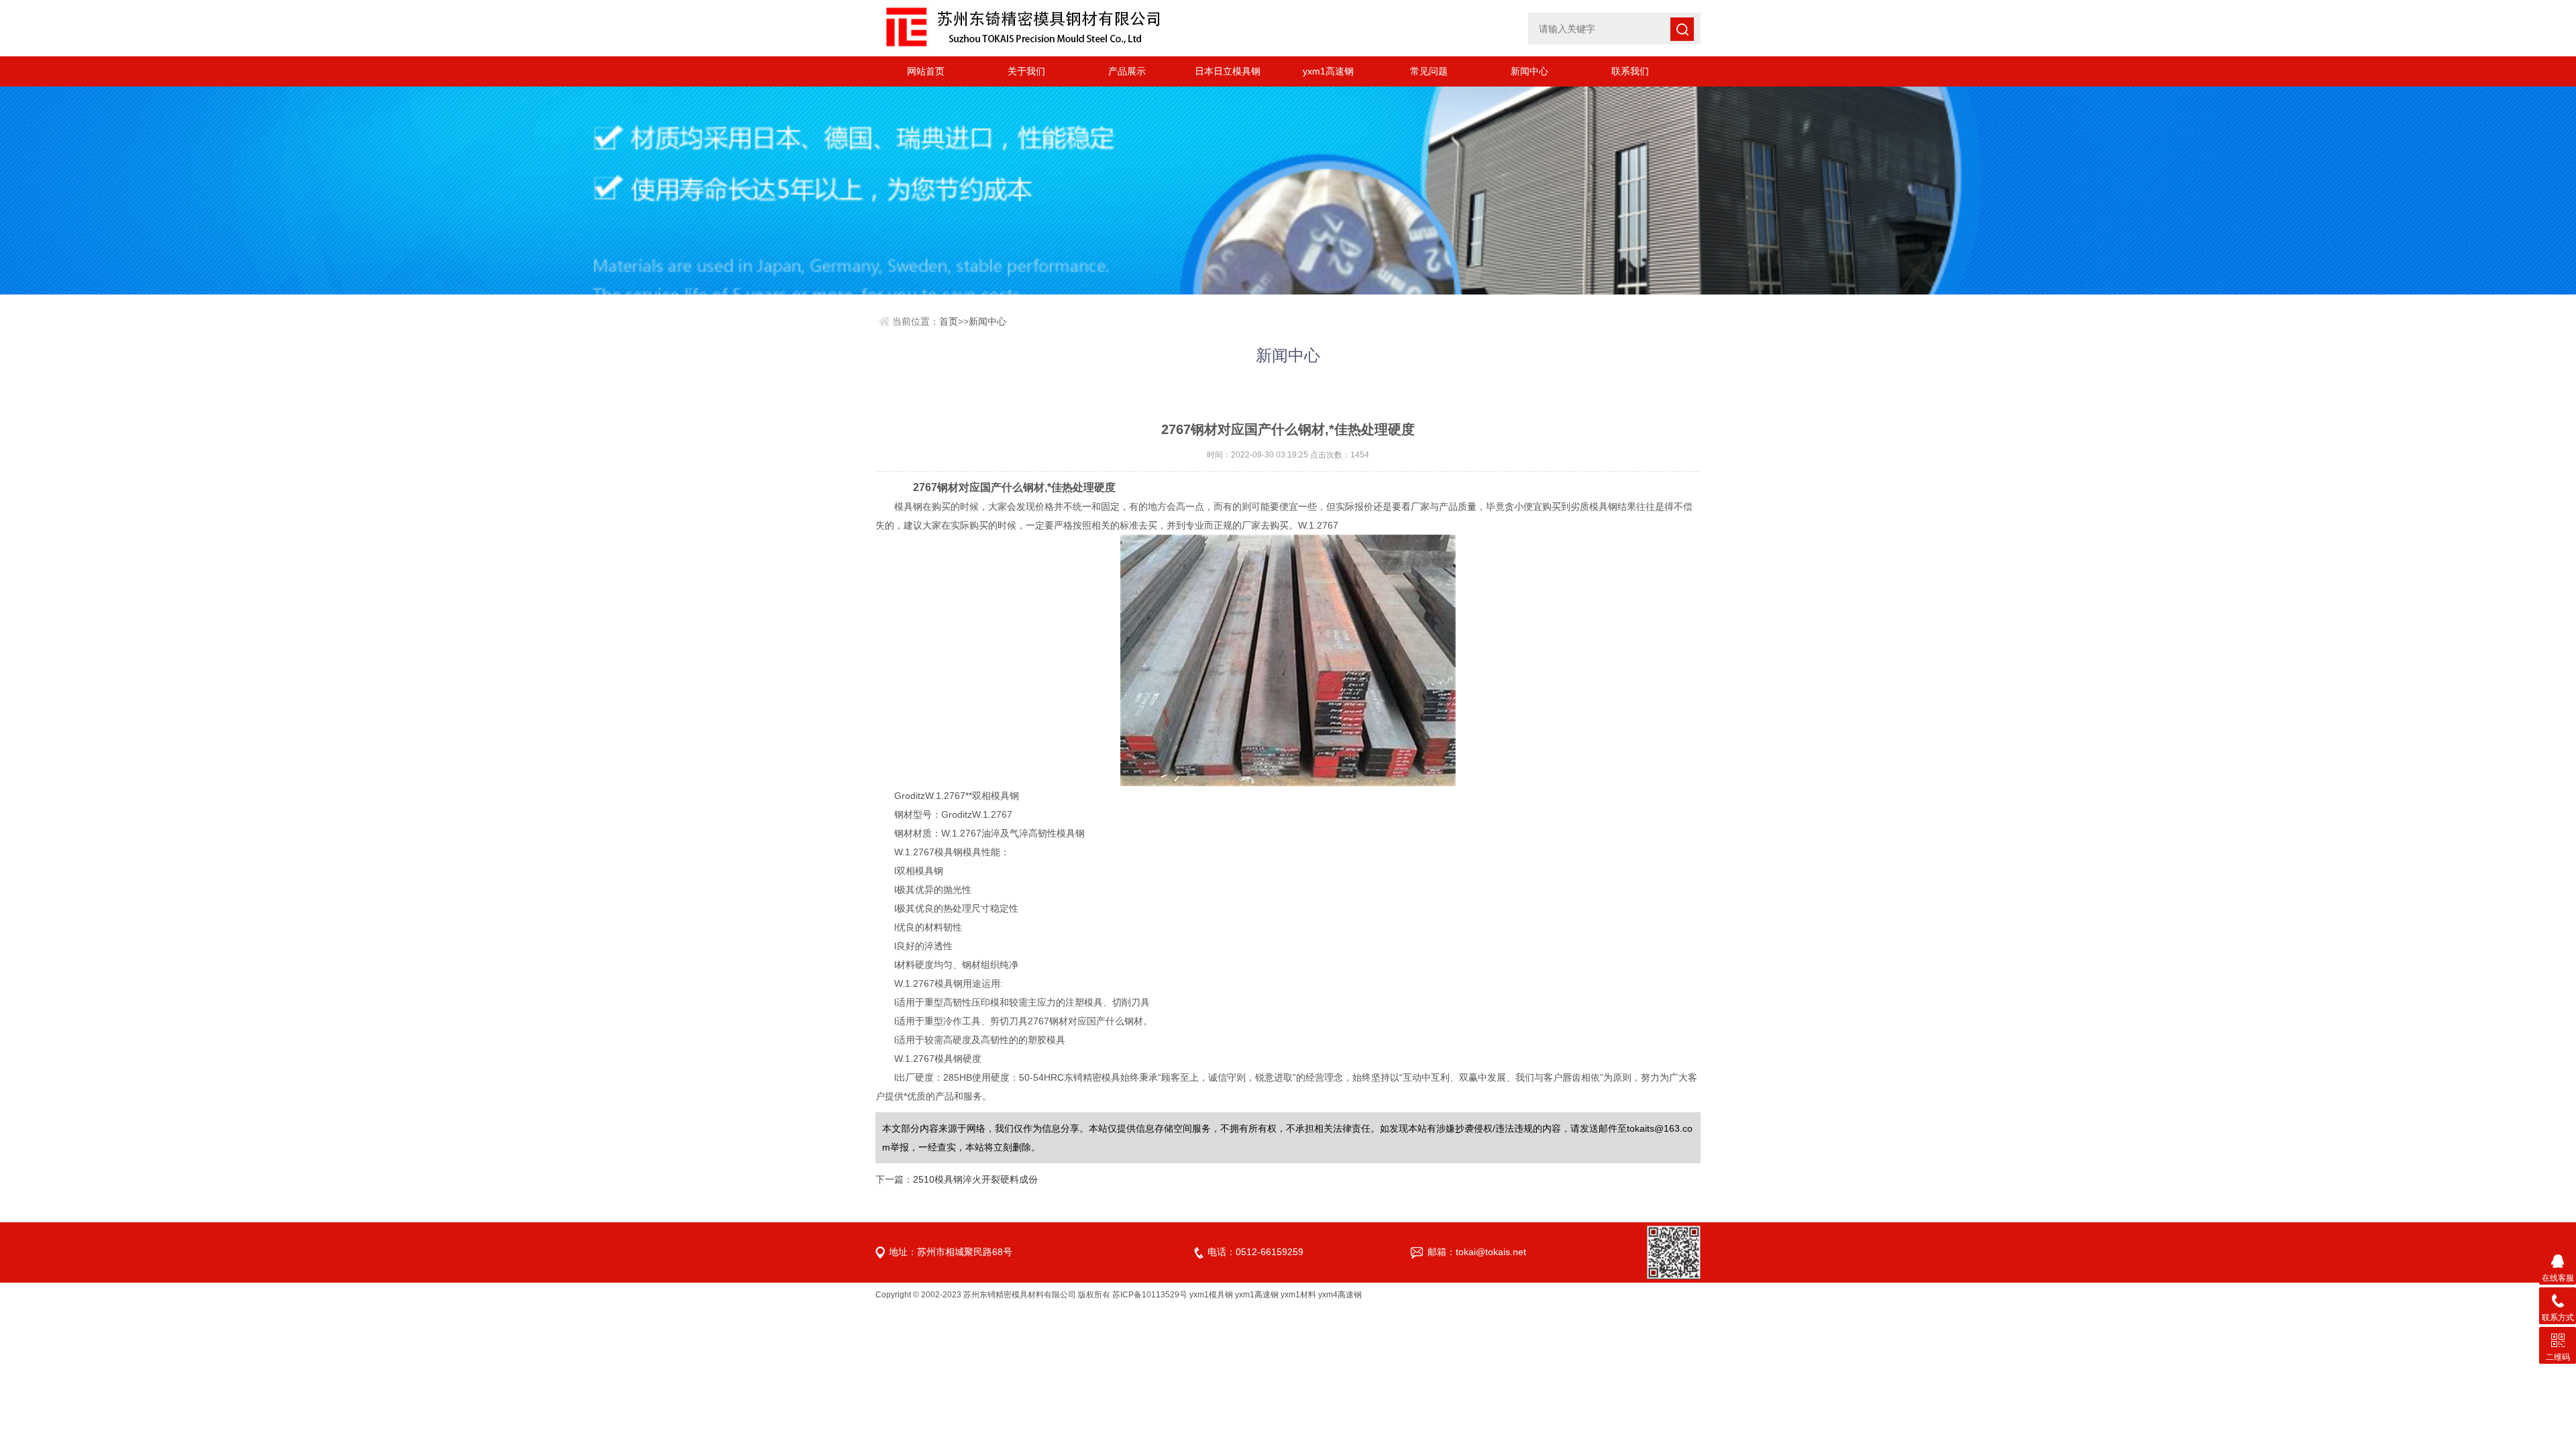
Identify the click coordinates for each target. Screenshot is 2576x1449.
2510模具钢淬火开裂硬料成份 (975, 1179)
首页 (949, 321)
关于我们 (1026, 71)
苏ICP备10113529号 (1150, 1295)
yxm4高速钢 (1340, 1295)
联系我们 (1630, 71)
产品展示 (1127, 71)
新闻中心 (1529, 71)
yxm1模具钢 (1211, 1295)
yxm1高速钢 (1328, 71)
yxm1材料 (1298, 1295)
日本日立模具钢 (1228, 71)
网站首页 (926, 71)
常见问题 (1429, 71)
